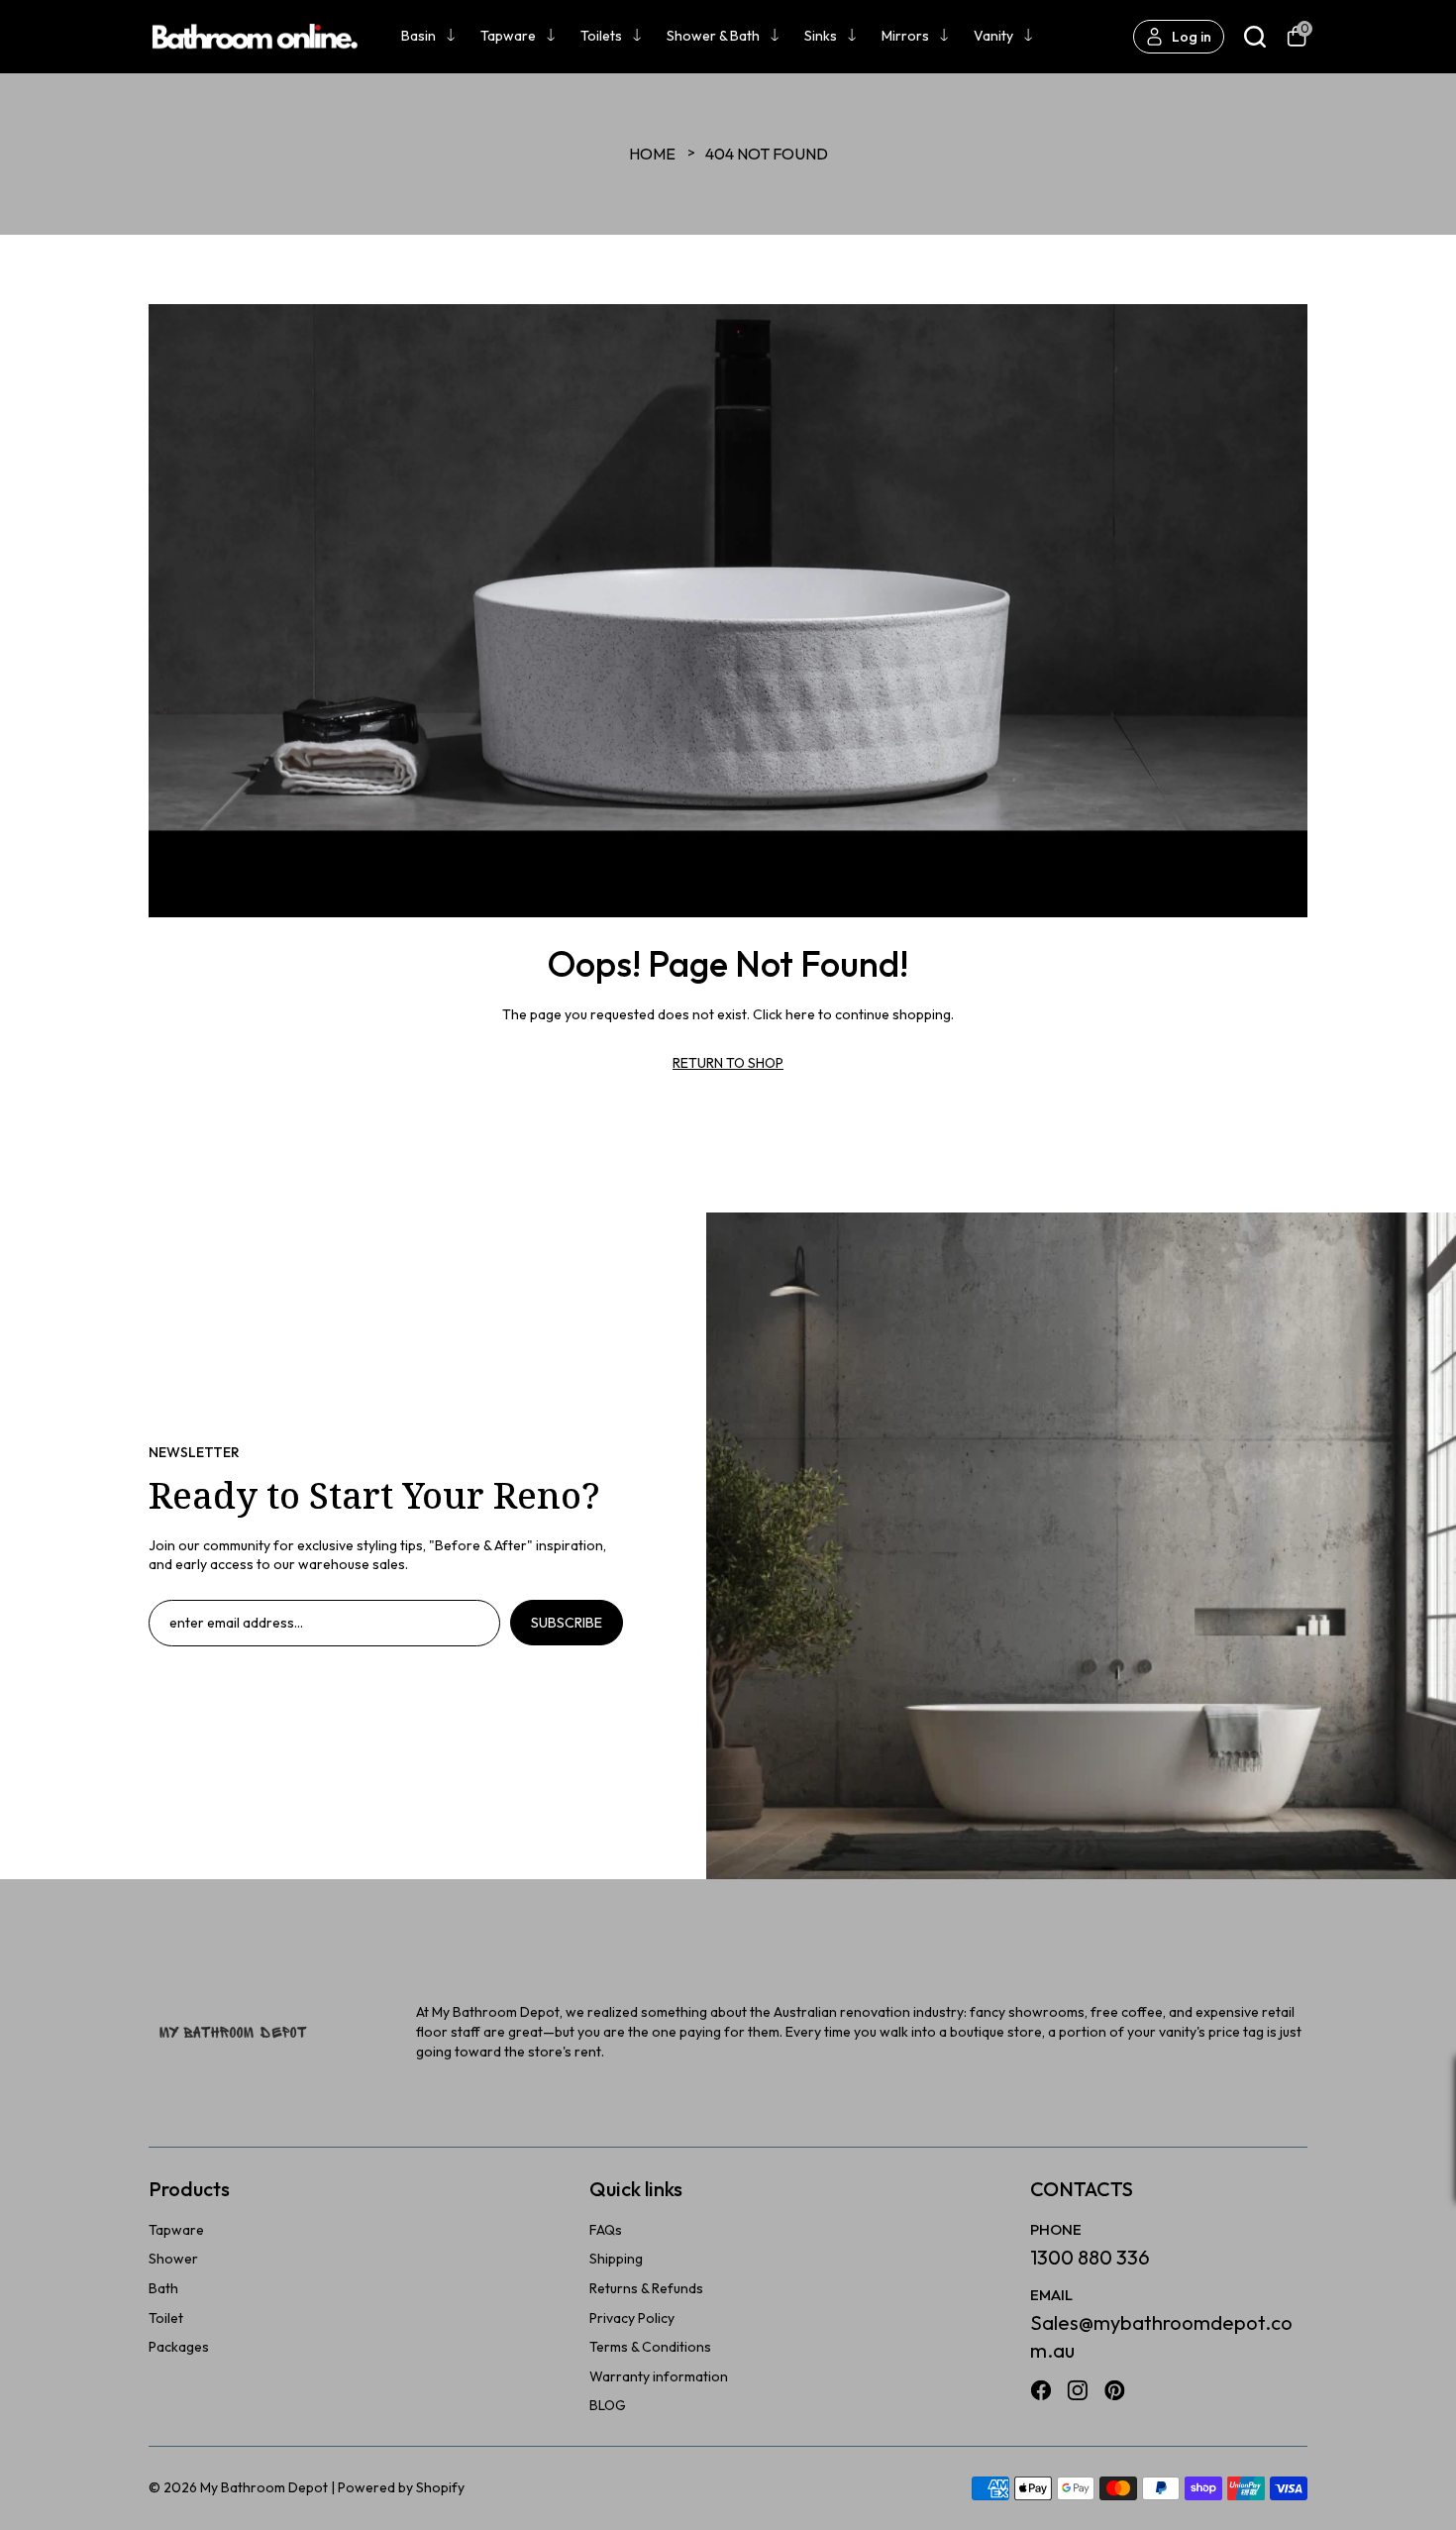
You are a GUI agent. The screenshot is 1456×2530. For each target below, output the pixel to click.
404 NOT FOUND (767, 154)
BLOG (608, 2405)
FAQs (606, 2230)
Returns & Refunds (646, 2288)
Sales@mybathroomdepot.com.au (1161, 2336)
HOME (652, 154)
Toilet (166, 2318)
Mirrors (905, 36)
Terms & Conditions (650, 2347)
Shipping (616, 2259)
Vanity (993, 36)
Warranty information (659, 2376)
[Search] (1255, 37)
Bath (163, 2288)
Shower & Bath (713, 36)
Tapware (508, 36)
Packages (179, 2347)
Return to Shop (728, 1063)
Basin (418, 36)
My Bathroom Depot (264, 2487)
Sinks (821, 36)
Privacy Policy (632, 2318)
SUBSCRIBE (567, 1623)
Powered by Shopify (401, 2487)
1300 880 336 (1090, 2257)
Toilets (601, 36)
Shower (173, 2259)
